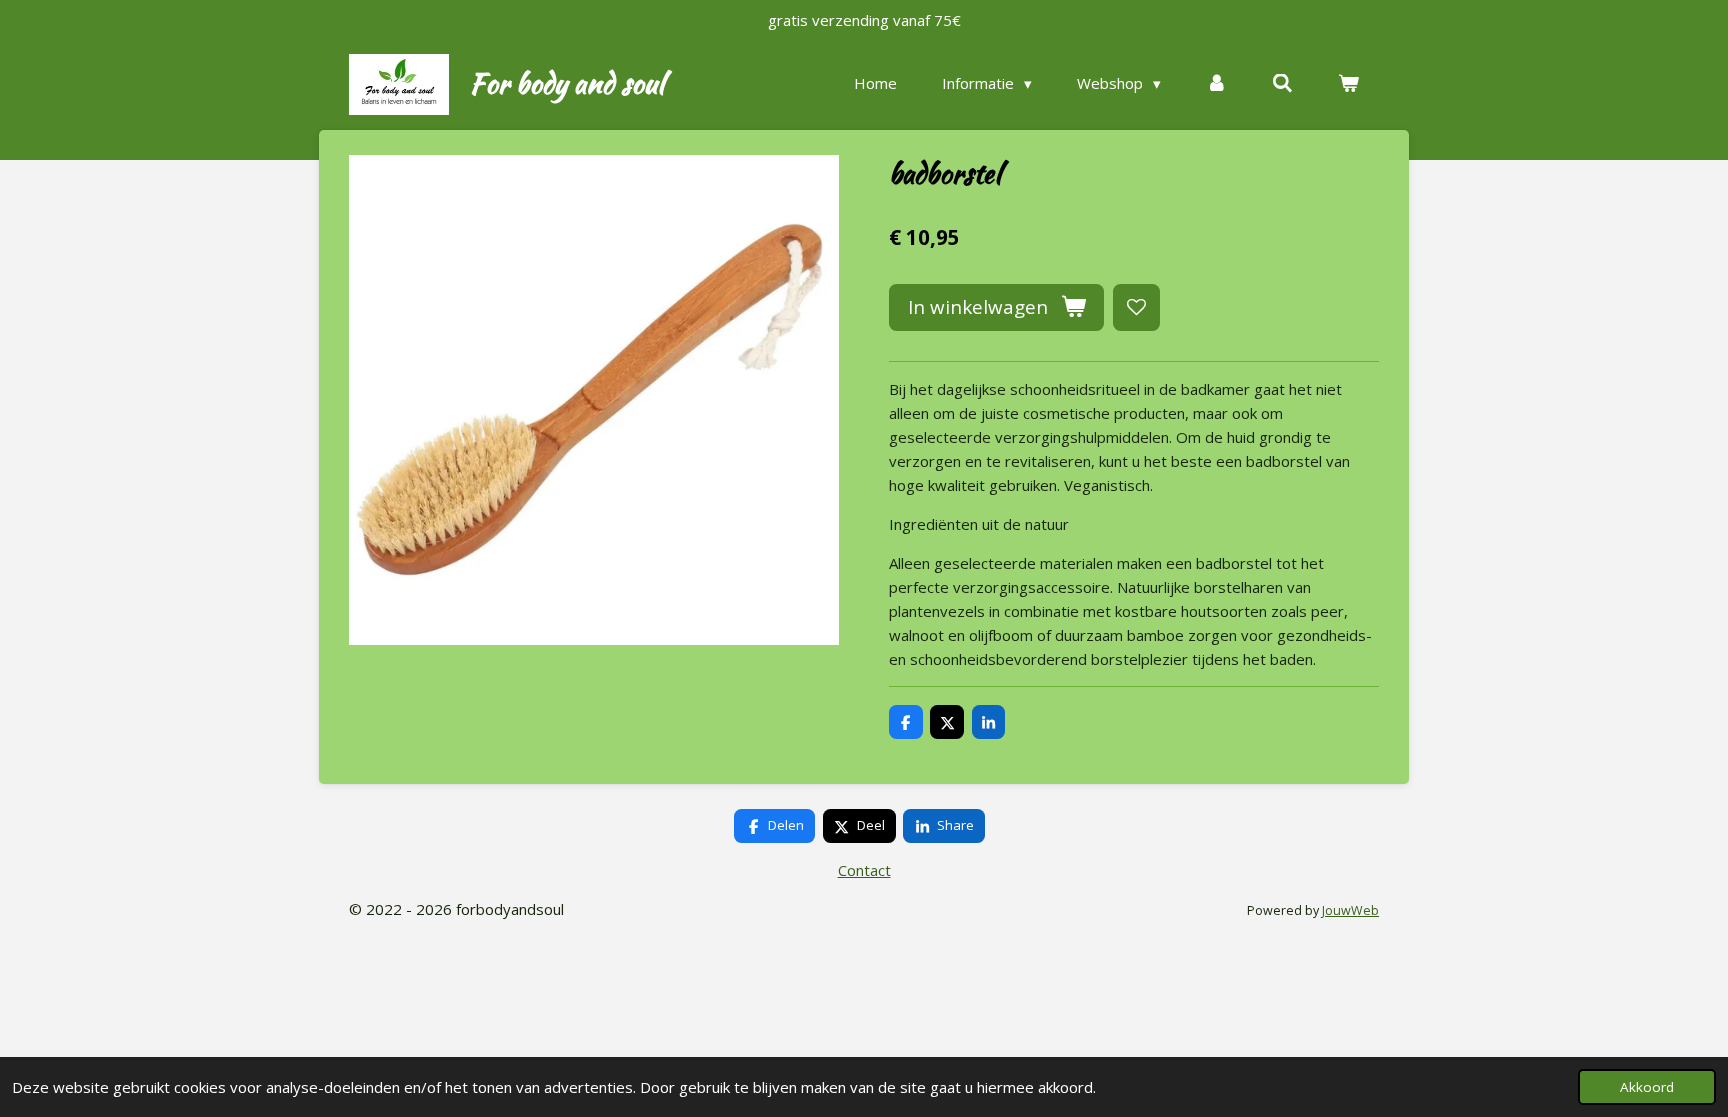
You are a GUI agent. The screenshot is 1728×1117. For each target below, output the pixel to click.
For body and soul (566, 83)
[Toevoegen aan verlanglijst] (1136, 307)
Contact (864, 870)
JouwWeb (1350, 910)
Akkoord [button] (1647, 1087)
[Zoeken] (1282, 83)
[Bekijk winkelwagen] (1348, 83)
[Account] (1216, 83)
